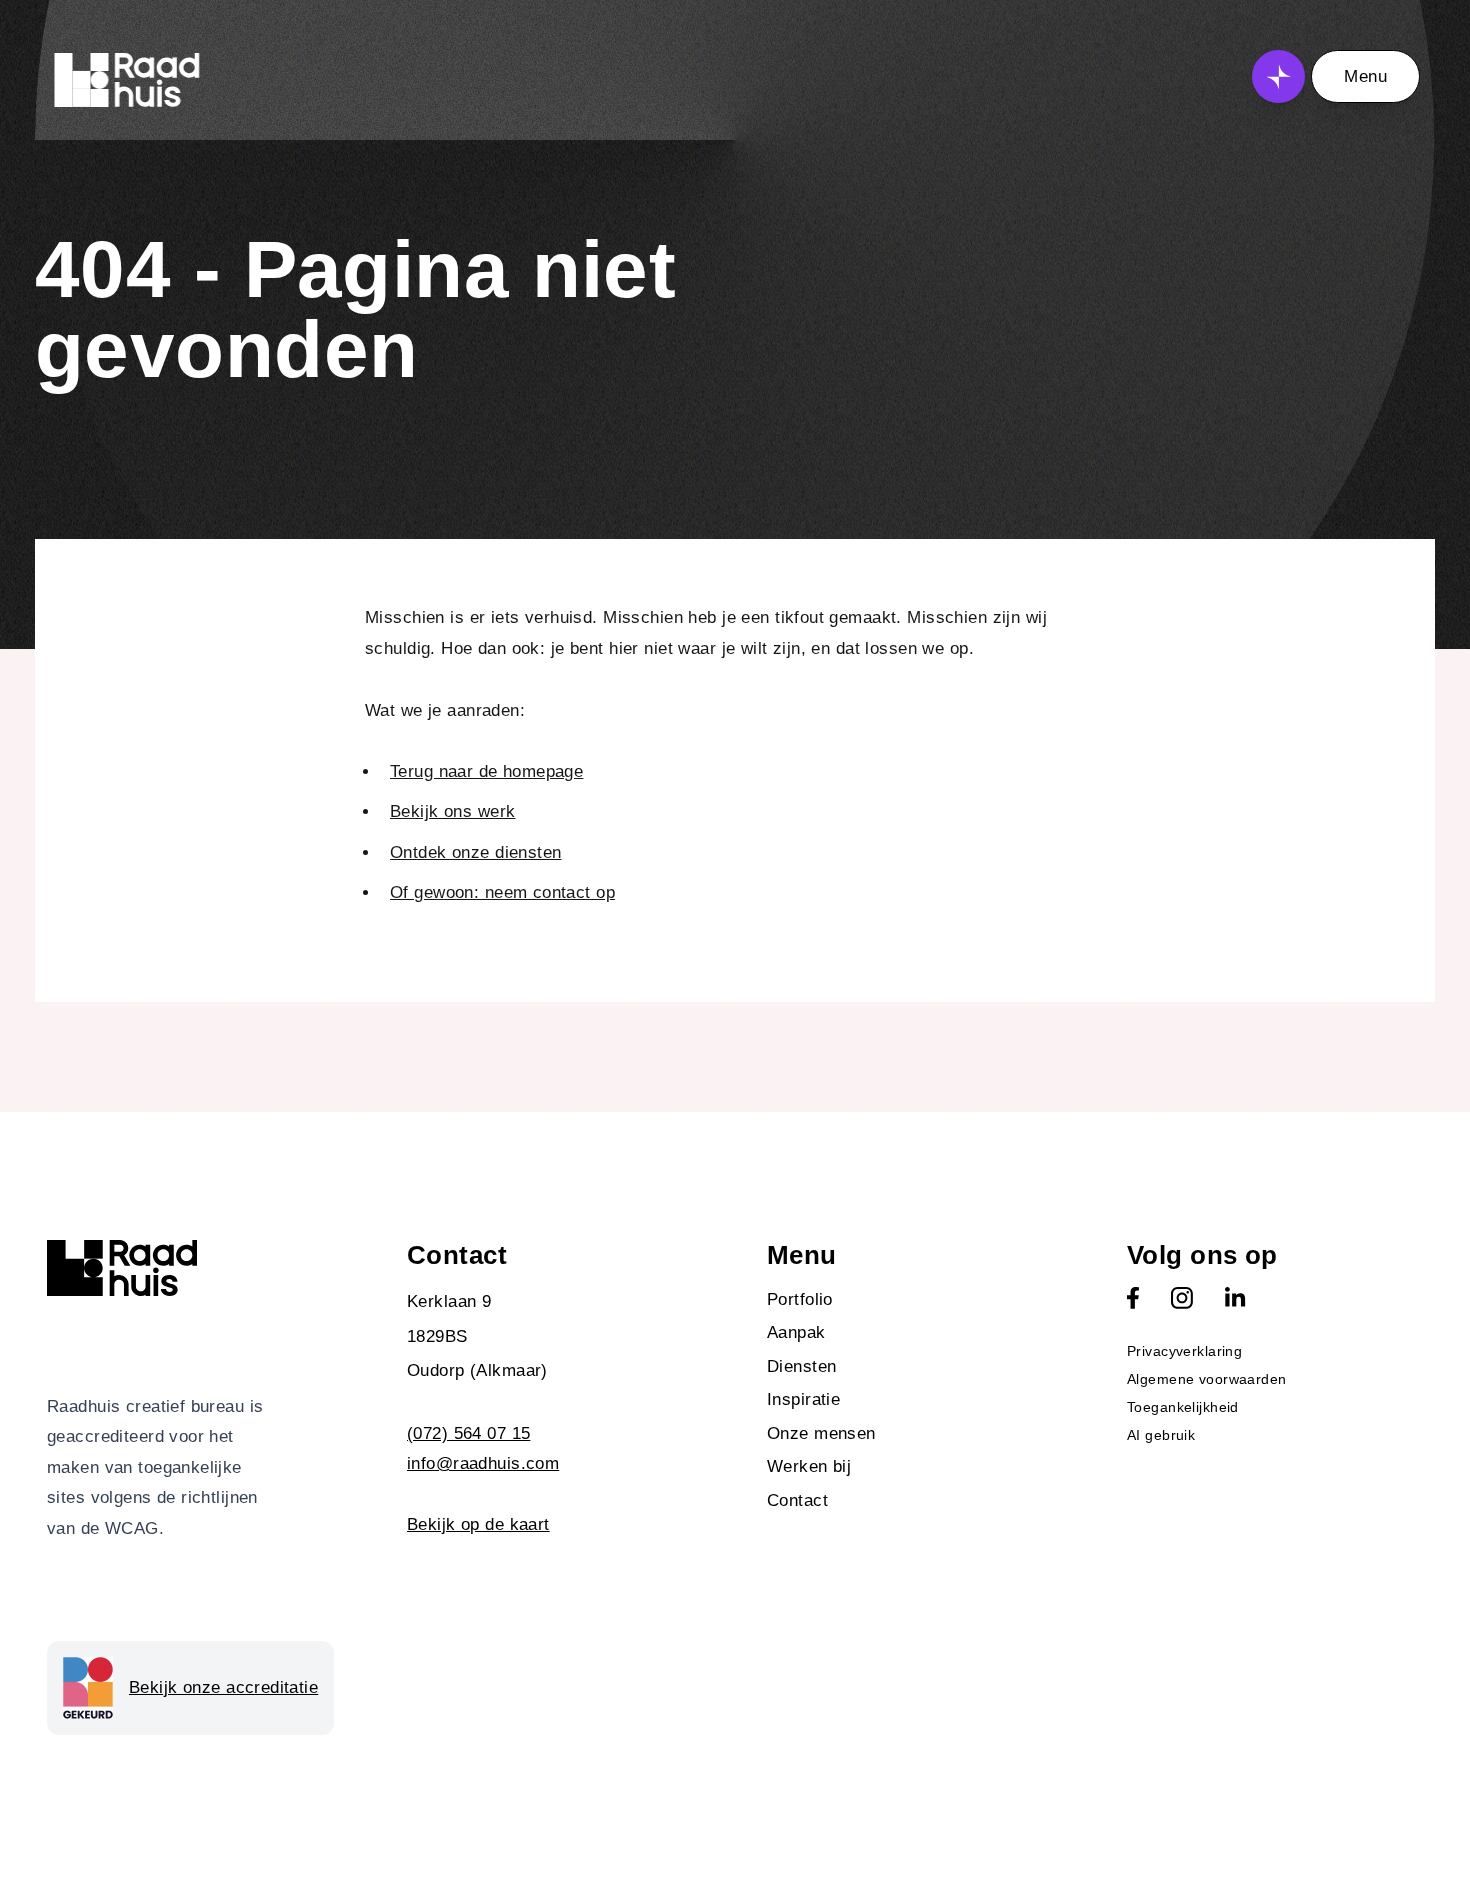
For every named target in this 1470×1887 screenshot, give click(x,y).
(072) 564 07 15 (468, 1433)
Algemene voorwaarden (1207, 1379)
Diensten (801, 1366)
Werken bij (809, 1466)
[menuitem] (915, 1300)
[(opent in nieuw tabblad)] (1133, 1298)
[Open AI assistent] (1278, 76)
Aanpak (796, 1332)
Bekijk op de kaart (478, 1524)
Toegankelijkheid (1183, 1407)
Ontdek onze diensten (476, 852)
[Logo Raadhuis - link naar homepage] (127, 80)
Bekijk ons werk (452, 811)
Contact (797, 1500)
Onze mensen (821, 1433)
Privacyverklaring (1184, 1351)
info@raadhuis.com (483, 1463)
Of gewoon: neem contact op (502, 892)
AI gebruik (1161, 1435)
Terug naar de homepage (486, 771)
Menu (1365, 76)
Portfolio (800, 1299)
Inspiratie (803, 1399)
